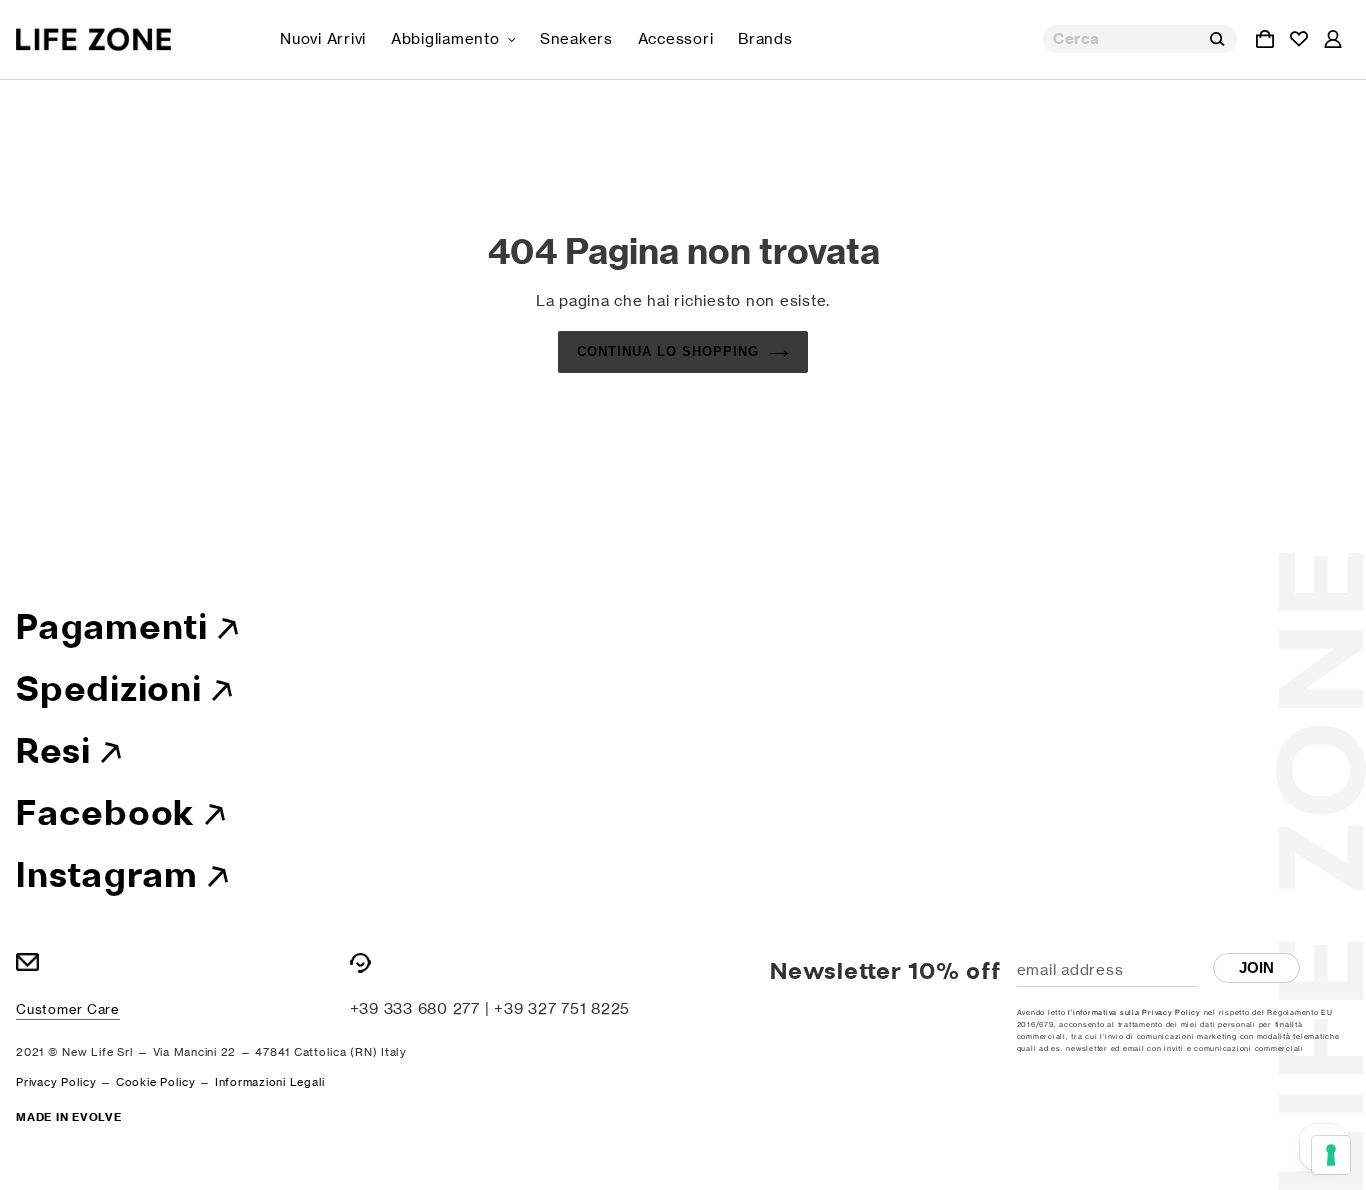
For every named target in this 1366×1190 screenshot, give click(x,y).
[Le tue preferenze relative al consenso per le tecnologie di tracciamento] (1331, 1155)
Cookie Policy (156, 1082)
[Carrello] (1265, 39)
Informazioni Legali (270, 1082)
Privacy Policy (56, 1082)
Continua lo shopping (668, 351)
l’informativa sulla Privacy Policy (1134, 1012)
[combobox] (1140, 39)
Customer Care (68, 1009)
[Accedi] (1333, 39)
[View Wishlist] (1299, 39)
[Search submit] (1217, 39)
